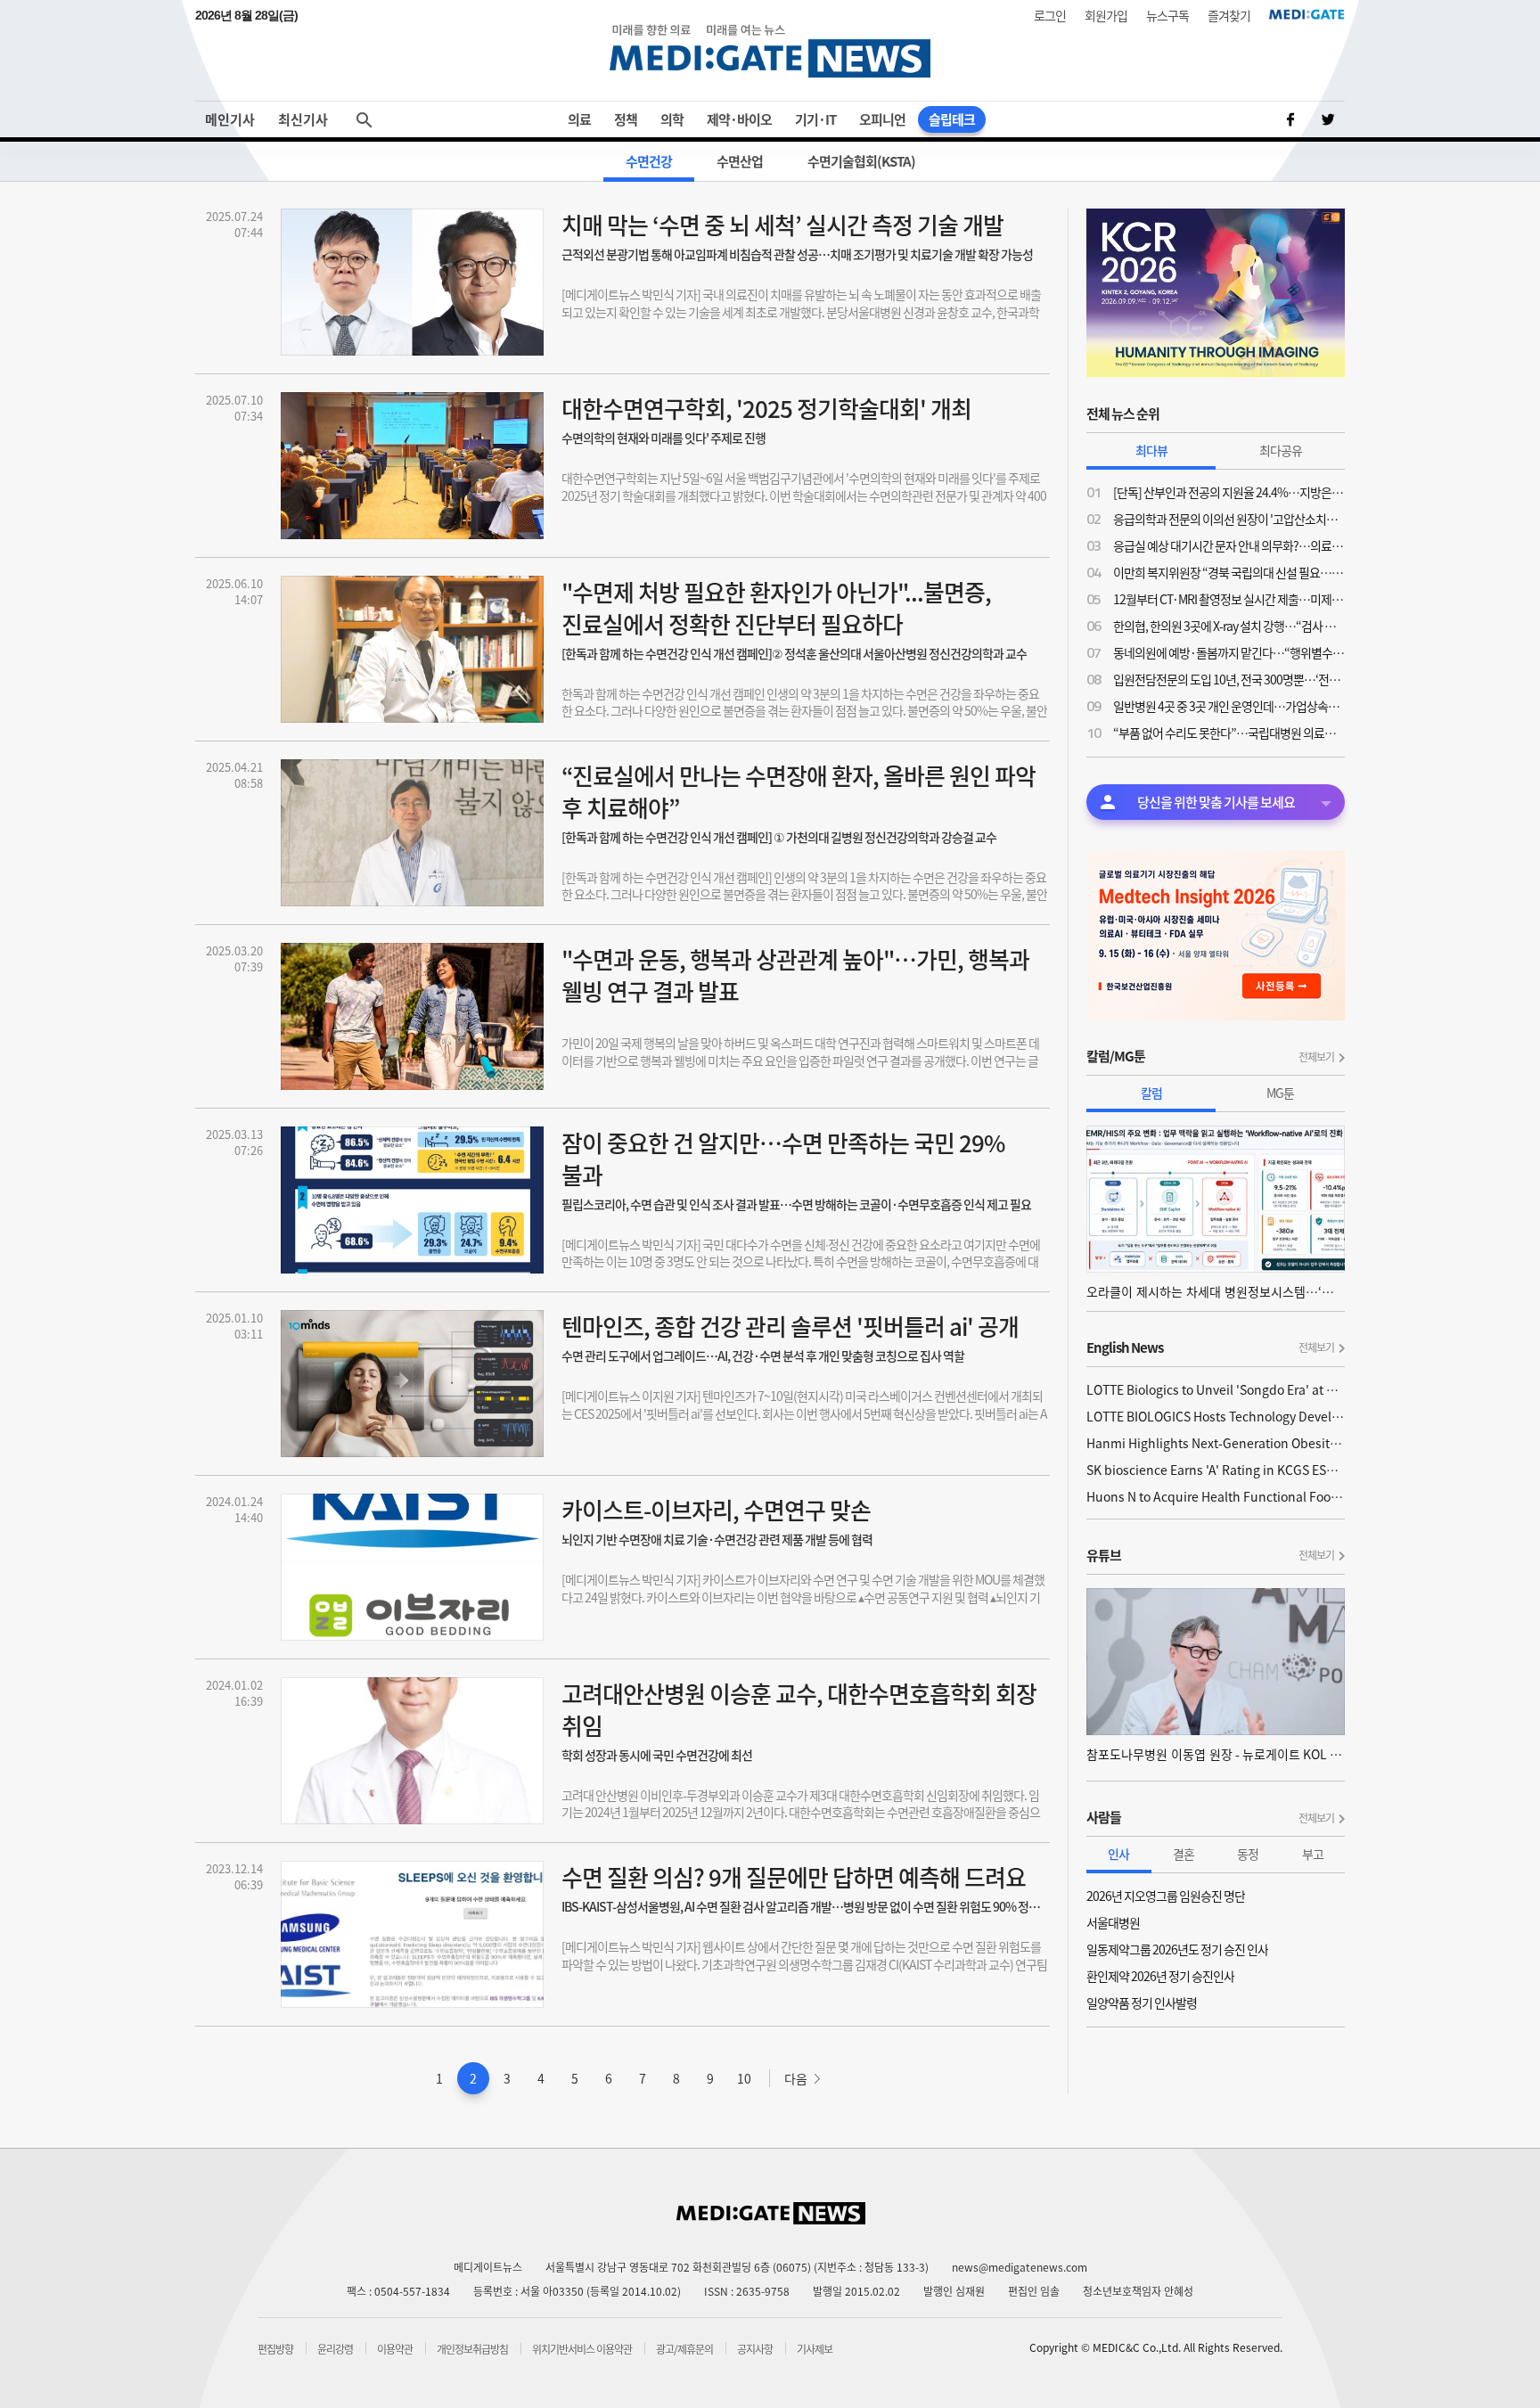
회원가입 (1106, 15)
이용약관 (395, 2349)
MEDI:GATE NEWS (770, 50)
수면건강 (649, 161)
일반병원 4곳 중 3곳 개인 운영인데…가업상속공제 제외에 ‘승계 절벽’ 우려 (1229, 706)
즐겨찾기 (1229, 15)
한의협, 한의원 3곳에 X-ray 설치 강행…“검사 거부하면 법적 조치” (1229, 626)
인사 (1118, 1854)
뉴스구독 (1167, 15)
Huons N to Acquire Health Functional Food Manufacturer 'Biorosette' (1216, 1496)
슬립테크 (952, 119)
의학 (672, 119)
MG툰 (1280, 1093)
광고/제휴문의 (684, 2349)
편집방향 (275, 2349)
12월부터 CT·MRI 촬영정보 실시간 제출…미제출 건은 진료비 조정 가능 (1229, 599)
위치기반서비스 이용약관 (582, 2349)
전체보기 (1316, 1057)
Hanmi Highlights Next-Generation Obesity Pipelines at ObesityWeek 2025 (1216, 1443)
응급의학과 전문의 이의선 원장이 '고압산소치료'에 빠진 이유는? (1229, 519)
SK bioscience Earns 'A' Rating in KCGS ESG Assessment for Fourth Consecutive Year (1216, 1470)
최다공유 (1281, 450)
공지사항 (755, 2349)
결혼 (1184, 1854)
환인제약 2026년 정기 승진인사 (1160, 1976)
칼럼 (1151, 1093)
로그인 (1050, 15)
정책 (626, 119)
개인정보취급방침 (472, 2349)
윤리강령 (335, 2349)
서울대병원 (1113, 1922)
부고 (1313, 1854)
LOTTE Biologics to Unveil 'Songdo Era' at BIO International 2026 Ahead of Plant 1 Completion (1216, 1389)
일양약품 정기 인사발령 (1142, 2003)
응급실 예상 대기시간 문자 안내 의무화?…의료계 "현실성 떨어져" (1229, 545)
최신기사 (303, 119)
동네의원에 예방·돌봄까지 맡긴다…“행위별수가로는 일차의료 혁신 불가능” (1229, 652)
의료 (579, 119)
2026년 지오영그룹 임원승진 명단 (1166, 1896)
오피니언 (882, 119)
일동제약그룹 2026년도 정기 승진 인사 (1177, 1949)
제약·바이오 (739, 119)
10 (744, 2078)
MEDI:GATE (1307, 14)
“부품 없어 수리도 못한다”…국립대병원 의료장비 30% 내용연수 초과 (1229, 733)
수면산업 (740, 161)
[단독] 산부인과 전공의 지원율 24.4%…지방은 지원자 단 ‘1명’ (1229, 492)
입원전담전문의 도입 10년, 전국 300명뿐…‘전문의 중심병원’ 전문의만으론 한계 (1229, 679)
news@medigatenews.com (1020, 2267)
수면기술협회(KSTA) (861, 161)
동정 (1248, 1854)
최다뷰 (1151, 450)
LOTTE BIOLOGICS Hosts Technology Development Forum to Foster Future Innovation (1216, 1416)
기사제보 (815, 2349)
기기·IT (815, 119)
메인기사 (230, 119)
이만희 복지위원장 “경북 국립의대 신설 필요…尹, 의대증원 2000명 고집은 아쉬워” (1229, 572)
